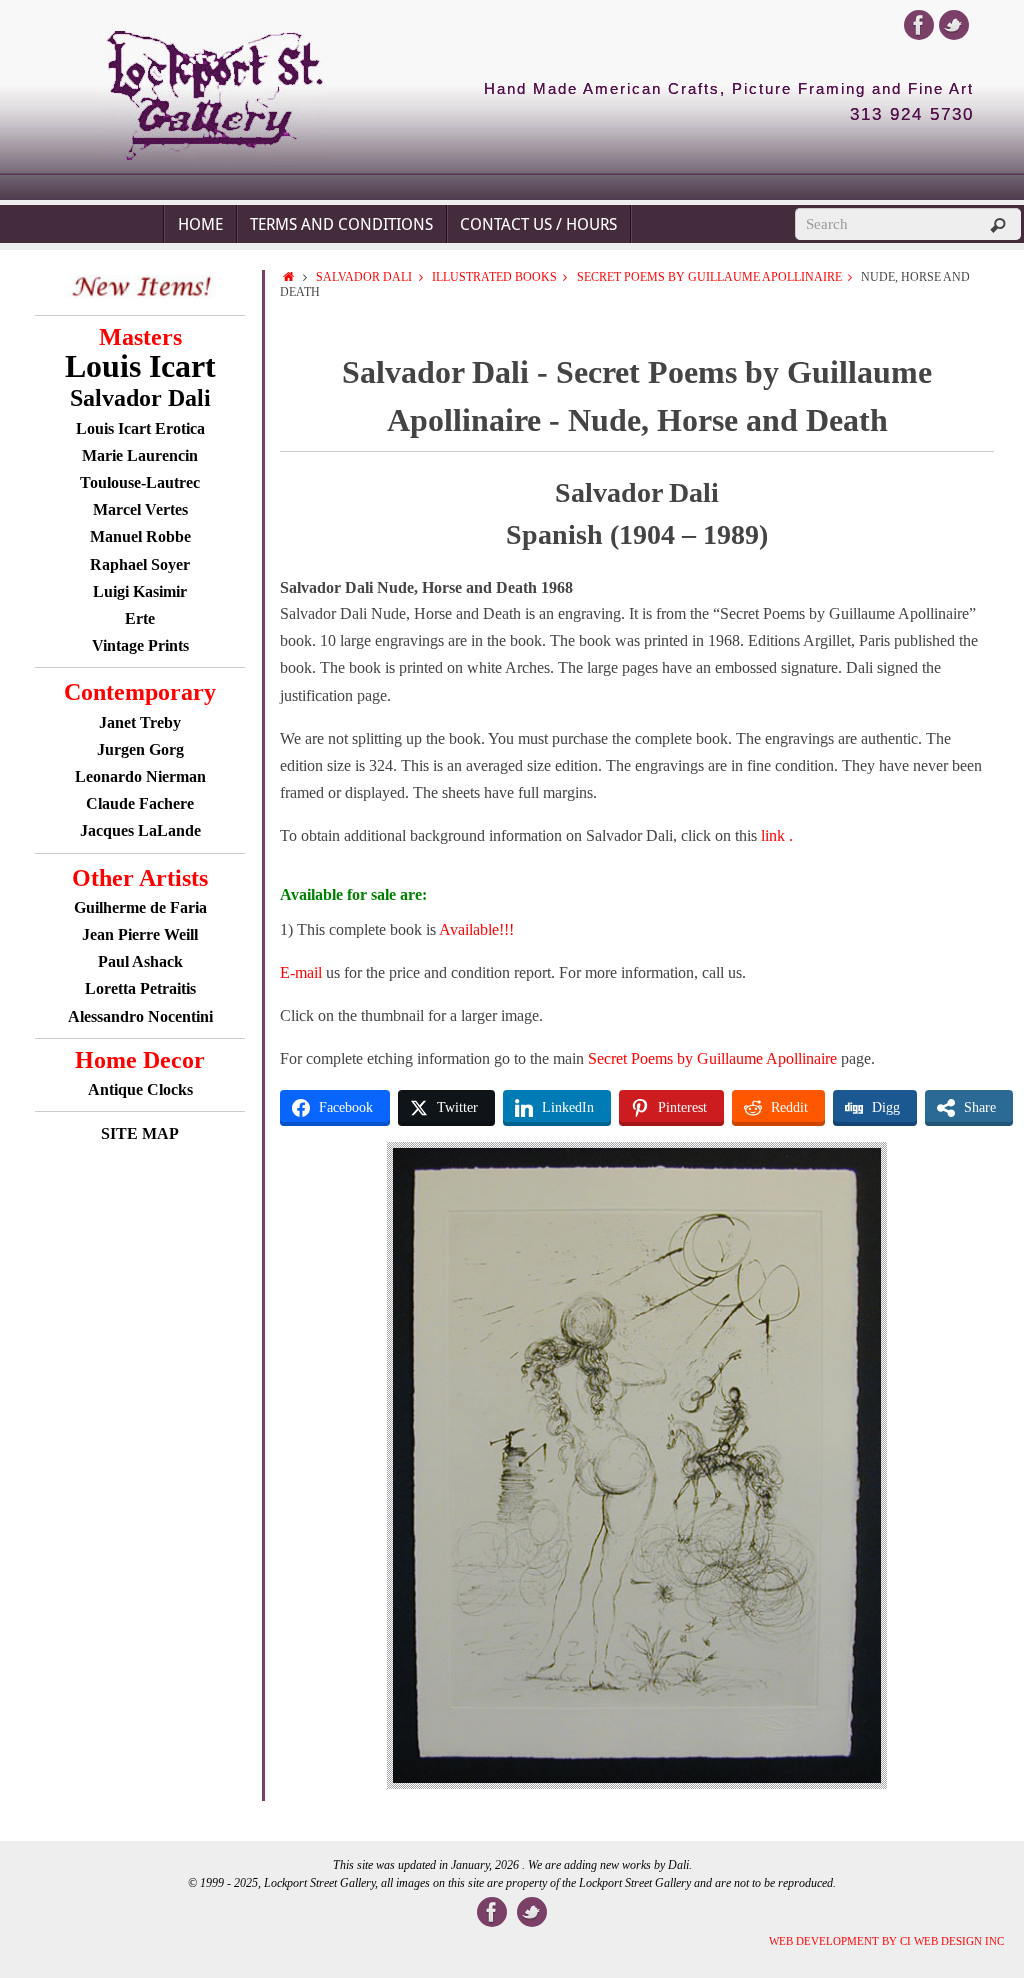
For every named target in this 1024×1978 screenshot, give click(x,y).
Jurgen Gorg (140, 749)
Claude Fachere (140, 803)
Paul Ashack (140, 961)
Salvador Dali (364, 277)
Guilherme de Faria (140, 907)
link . (777, 835)
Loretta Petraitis (140, 988)
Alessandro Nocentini (140, 1016)
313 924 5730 (912, 115)
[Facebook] (919, 25)
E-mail (301, 972)
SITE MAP (140, 1133)
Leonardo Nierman (140, 776)
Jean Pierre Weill (140, 934)
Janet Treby (140, 722)
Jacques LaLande (140, 830)
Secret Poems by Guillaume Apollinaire (709, 277)
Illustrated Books (494, 277)
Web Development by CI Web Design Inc (886, 1941)
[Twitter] (954, 25)
